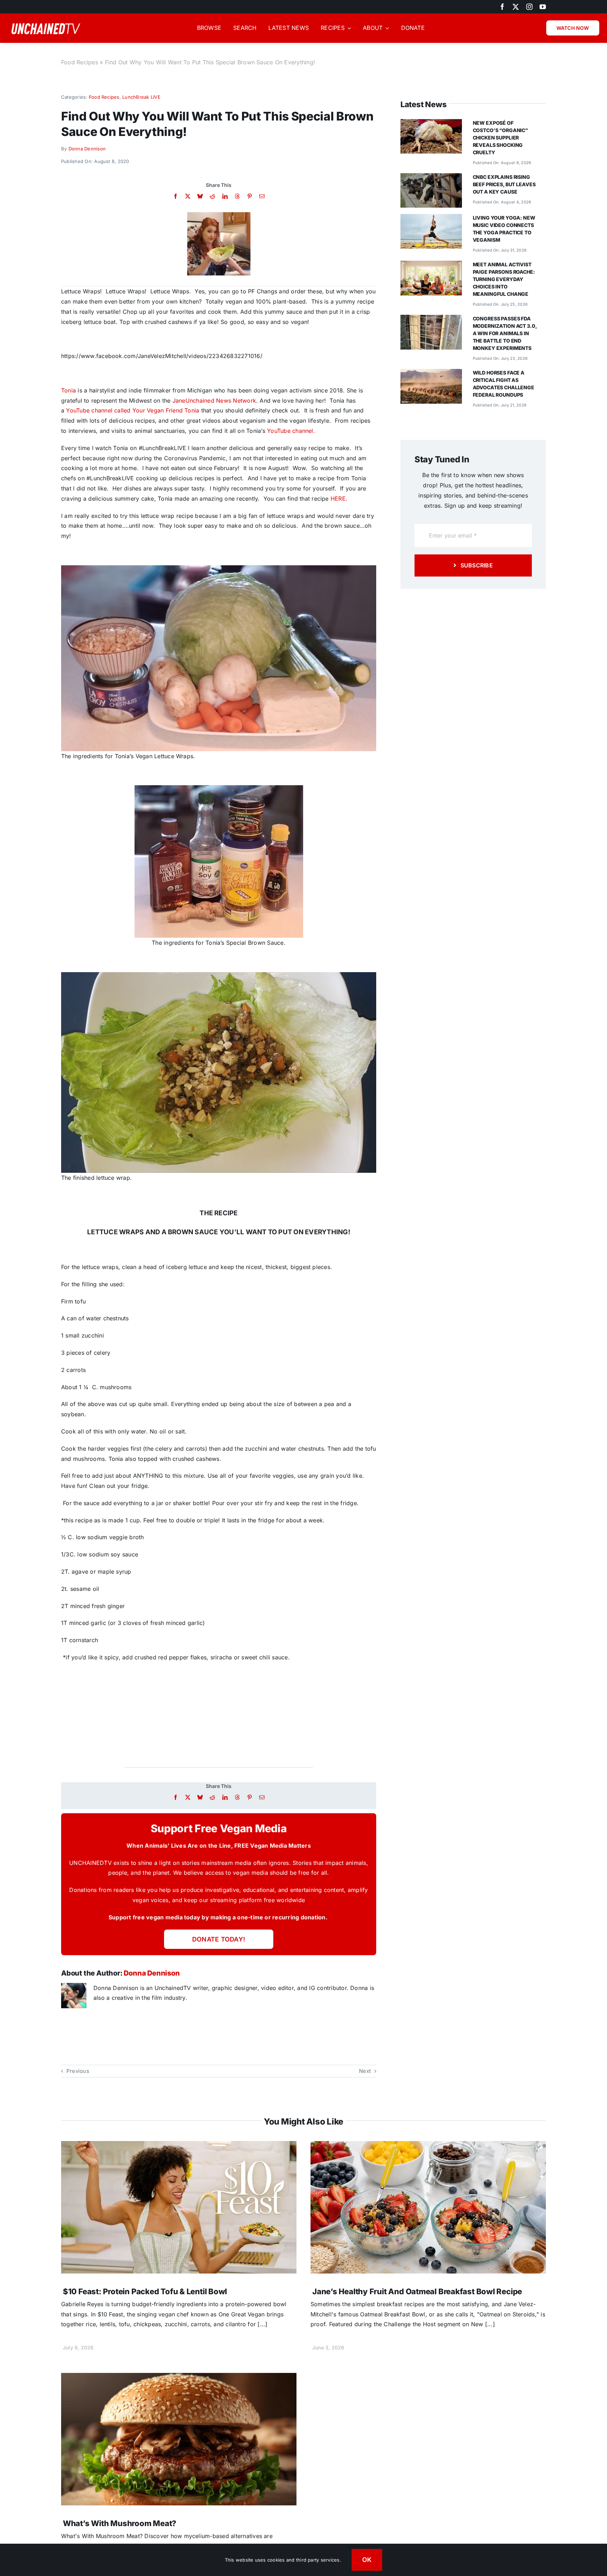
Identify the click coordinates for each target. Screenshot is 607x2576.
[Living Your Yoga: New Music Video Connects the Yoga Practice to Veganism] (431, 219)
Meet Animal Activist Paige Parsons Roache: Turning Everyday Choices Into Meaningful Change (504, 279)
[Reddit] (212, 196)
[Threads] (237, 196)
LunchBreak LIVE (141, 97)
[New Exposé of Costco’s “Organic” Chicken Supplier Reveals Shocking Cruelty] (431, 124)
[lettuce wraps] (219, 215)
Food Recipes (80, 62)
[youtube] (543, 7)
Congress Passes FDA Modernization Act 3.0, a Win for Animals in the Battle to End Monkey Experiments (505, 333)
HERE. (339, 499)
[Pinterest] (250, 196)
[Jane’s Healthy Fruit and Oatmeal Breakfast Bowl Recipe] (428, 2146)
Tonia (68, 390)
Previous (78, 2071)
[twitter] (516, 7)
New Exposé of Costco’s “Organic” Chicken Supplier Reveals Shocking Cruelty (500, 138)
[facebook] (502, 7)
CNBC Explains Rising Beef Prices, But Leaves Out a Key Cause (504, 184)
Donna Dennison (87, 149)
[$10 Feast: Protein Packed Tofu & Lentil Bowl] (179, 2146)
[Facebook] (175, 196)
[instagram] (529, 7)
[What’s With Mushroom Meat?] (179, 2378)
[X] (188, 196)
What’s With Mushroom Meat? (120, 2523)
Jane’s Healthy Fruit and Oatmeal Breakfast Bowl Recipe (417, 2291)
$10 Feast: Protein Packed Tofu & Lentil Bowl (145, 2291)
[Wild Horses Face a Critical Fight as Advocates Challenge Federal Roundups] (431, 374)
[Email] (262, 196)
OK (367, 2560)
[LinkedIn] (225, 196)
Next (365, 2071)
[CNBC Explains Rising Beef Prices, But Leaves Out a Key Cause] (431, 178)
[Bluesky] (200, 196)
